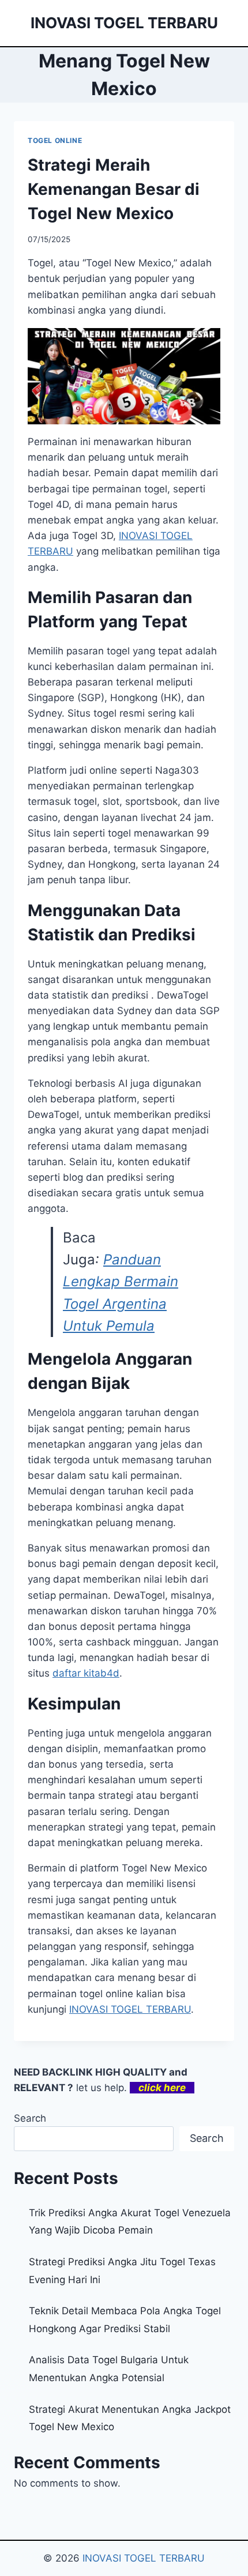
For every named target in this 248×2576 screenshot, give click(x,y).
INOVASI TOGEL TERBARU (130, 2009)
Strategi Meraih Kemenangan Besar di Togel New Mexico (114, 189)
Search (30, 2118)
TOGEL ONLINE (55, 140)
